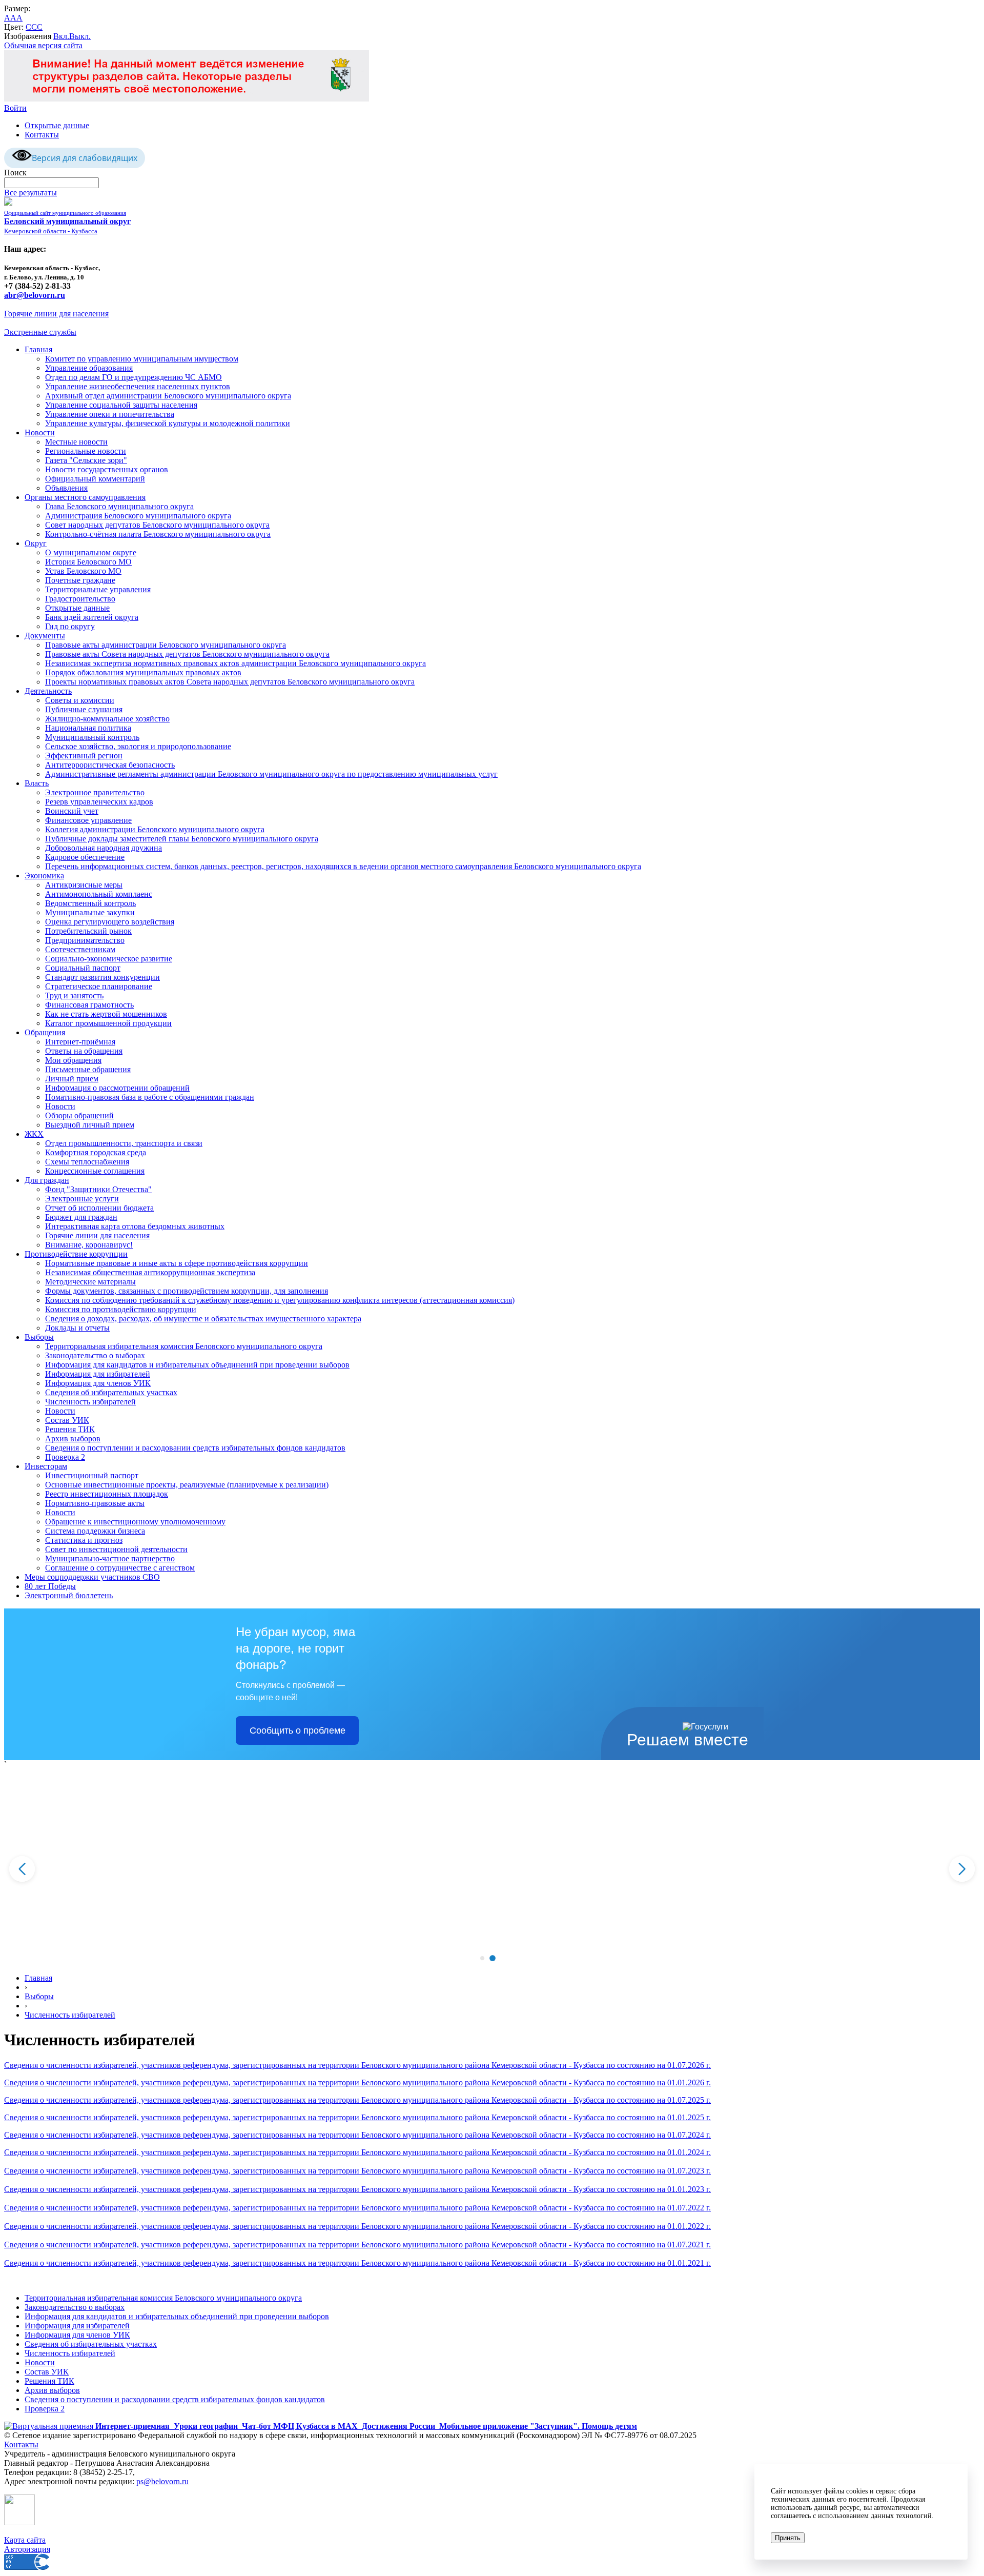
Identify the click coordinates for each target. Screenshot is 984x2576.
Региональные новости (86, 451)
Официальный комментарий (95, 479)
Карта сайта (25, 2540)
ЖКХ (34, 1134)
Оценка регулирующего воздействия (110, 922)
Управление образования (89, 368)
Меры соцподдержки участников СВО (92, 1577)
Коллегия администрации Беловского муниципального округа (155, 829)
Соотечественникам (80, 949)
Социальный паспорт (83, 968)
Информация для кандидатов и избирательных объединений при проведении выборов (197, 1365)
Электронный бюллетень (69, 1595)
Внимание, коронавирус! (89, 1245)
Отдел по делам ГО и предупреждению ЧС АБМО (134, 377)
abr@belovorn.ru (35, 295)
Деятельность (48, 691)
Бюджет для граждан (81, 1217)
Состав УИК (67, 1420)
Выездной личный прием (90, 1125)
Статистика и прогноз (84, 1540)
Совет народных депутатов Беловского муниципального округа (157, 525)
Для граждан (47, 1180)
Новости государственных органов (107, 469)
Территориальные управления (98, 589)
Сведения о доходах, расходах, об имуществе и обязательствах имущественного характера (203, 1319)
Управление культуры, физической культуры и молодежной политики (168, 423)
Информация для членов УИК (98, 1383)
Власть (37, 783)
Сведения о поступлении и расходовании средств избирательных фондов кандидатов (195, 1448)
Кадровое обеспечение (85, 857)
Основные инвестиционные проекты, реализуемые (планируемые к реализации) (187, 1485)
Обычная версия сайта (43, 45)
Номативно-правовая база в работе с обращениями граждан (150, 1097)
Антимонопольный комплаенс (99, 894)
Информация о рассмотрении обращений (117, 1088)
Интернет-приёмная (80, 1042)
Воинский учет (72, 811)
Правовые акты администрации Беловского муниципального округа (166, 645)
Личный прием (72, 1079)
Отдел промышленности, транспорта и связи (124, 1143)
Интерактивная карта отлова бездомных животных (135, 1226)
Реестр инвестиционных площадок (107, 1494)
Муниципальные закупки (90, 912)
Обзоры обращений (79, 1115)
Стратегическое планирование (99, 986)
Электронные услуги (82, 1199)
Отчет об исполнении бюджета (99, 1208)
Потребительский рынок (88, 931)
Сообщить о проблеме (298, 1730)
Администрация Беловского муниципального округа (138, 516)
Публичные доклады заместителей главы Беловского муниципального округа (182, 839)
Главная (38, 349)
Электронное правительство (95, 792)
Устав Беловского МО (83, 571)
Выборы (39, 1337)
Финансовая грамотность (89, 1005)
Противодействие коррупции (76, 1254)
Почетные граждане (80, 580)
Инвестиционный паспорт (92, 1475)
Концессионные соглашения (95, 1171)
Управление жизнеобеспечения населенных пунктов (138, 386)
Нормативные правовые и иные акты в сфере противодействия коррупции (177, 1263)
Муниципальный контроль (92, 737)
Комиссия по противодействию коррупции (121, 1309)
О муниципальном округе (91, 552)
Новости (40, 432)
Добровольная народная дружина (104, 848)
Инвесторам (46, 1466)
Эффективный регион (84, 756)
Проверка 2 (65, 1457)
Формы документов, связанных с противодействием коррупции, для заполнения (187, 1291)
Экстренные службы (40, 332)
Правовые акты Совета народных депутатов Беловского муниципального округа (187, 654)
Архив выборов (73, 1438)
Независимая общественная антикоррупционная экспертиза (150, 1272)
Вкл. (61, 36)
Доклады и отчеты (77, 1328)
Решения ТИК (70, 1429)
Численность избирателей (90, 1402)
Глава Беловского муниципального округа (119, 506)
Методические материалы (90, 1282)
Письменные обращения (88, 1069)
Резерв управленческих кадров (99, 802)
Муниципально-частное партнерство (110, 1558)
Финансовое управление (88, 820)
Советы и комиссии (80, 700)
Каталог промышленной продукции (108, 1023)
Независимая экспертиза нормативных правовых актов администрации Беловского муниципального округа (235, 663)
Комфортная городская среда (96, 1152)
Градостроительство (80, 599)
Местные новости (76, 442)
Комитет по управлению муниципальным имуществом (142, 359)
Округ (36, 543)
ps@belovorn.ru (162, 2481)
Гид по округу (70, 626)
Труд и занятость (74, 995)
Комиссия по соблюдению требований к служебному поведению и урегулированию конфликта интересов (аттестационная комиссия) (280, 1300)
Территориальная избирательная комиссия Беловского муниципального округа (184, 1346)
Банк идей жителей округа (92, 617)
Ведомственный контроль (90, 903)
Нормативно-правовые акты (95, 1503)
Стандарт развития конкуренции (102, 977)
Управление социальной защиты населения (121, 405)
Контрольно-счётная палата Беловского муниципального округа (158, 534)
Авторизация (27, 2549)
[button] (482, 1958)
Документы (45, 636)
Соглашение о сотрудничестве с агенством (120, 1568)
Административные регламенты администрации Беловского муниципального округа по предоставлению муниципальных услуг (271, 774)
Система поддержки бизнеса (95, 1531)
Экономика (44, 876)
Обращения (45, 1032)
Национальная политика (88, 728)
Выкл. (80, 36)
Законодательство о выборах (95, 1355)
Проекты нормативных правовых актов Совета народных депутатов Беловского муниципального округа (230, 682)
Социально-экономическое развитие (109, 959)
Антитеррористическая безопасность (110, 765)
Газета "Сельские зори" (86, 460)
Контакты (42, 135)
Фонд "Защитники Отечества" (98, 1189)
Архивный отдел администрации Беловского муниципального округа (168, 396)
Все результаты (30, 193)
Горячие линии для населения (56, 314)
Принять (788, 2538)
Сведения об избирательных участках (111, 1392)
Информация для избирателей (98, 1374)
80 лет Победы (50, 1586)
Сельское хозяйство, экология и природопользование (138, 746)
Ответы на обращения (84, 1051)
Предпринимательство (85, 940)
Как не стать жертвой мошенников (106, 1014)
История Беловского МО (88, 562)
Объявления (66, 488)
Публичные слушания (84, 709)
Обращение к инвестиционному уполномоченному (135, 1522)
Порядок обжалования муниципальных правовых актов (143, 672)
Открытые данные (57, 125)
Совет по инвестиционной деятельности (116, 1549)
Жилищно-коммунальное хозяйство (107, 719)
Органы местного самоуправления (85, 497)
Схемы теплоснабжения (87, 1162)
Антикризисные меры (84, 885)
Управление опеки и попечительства (110, 414)
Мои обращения (73, 1060)
